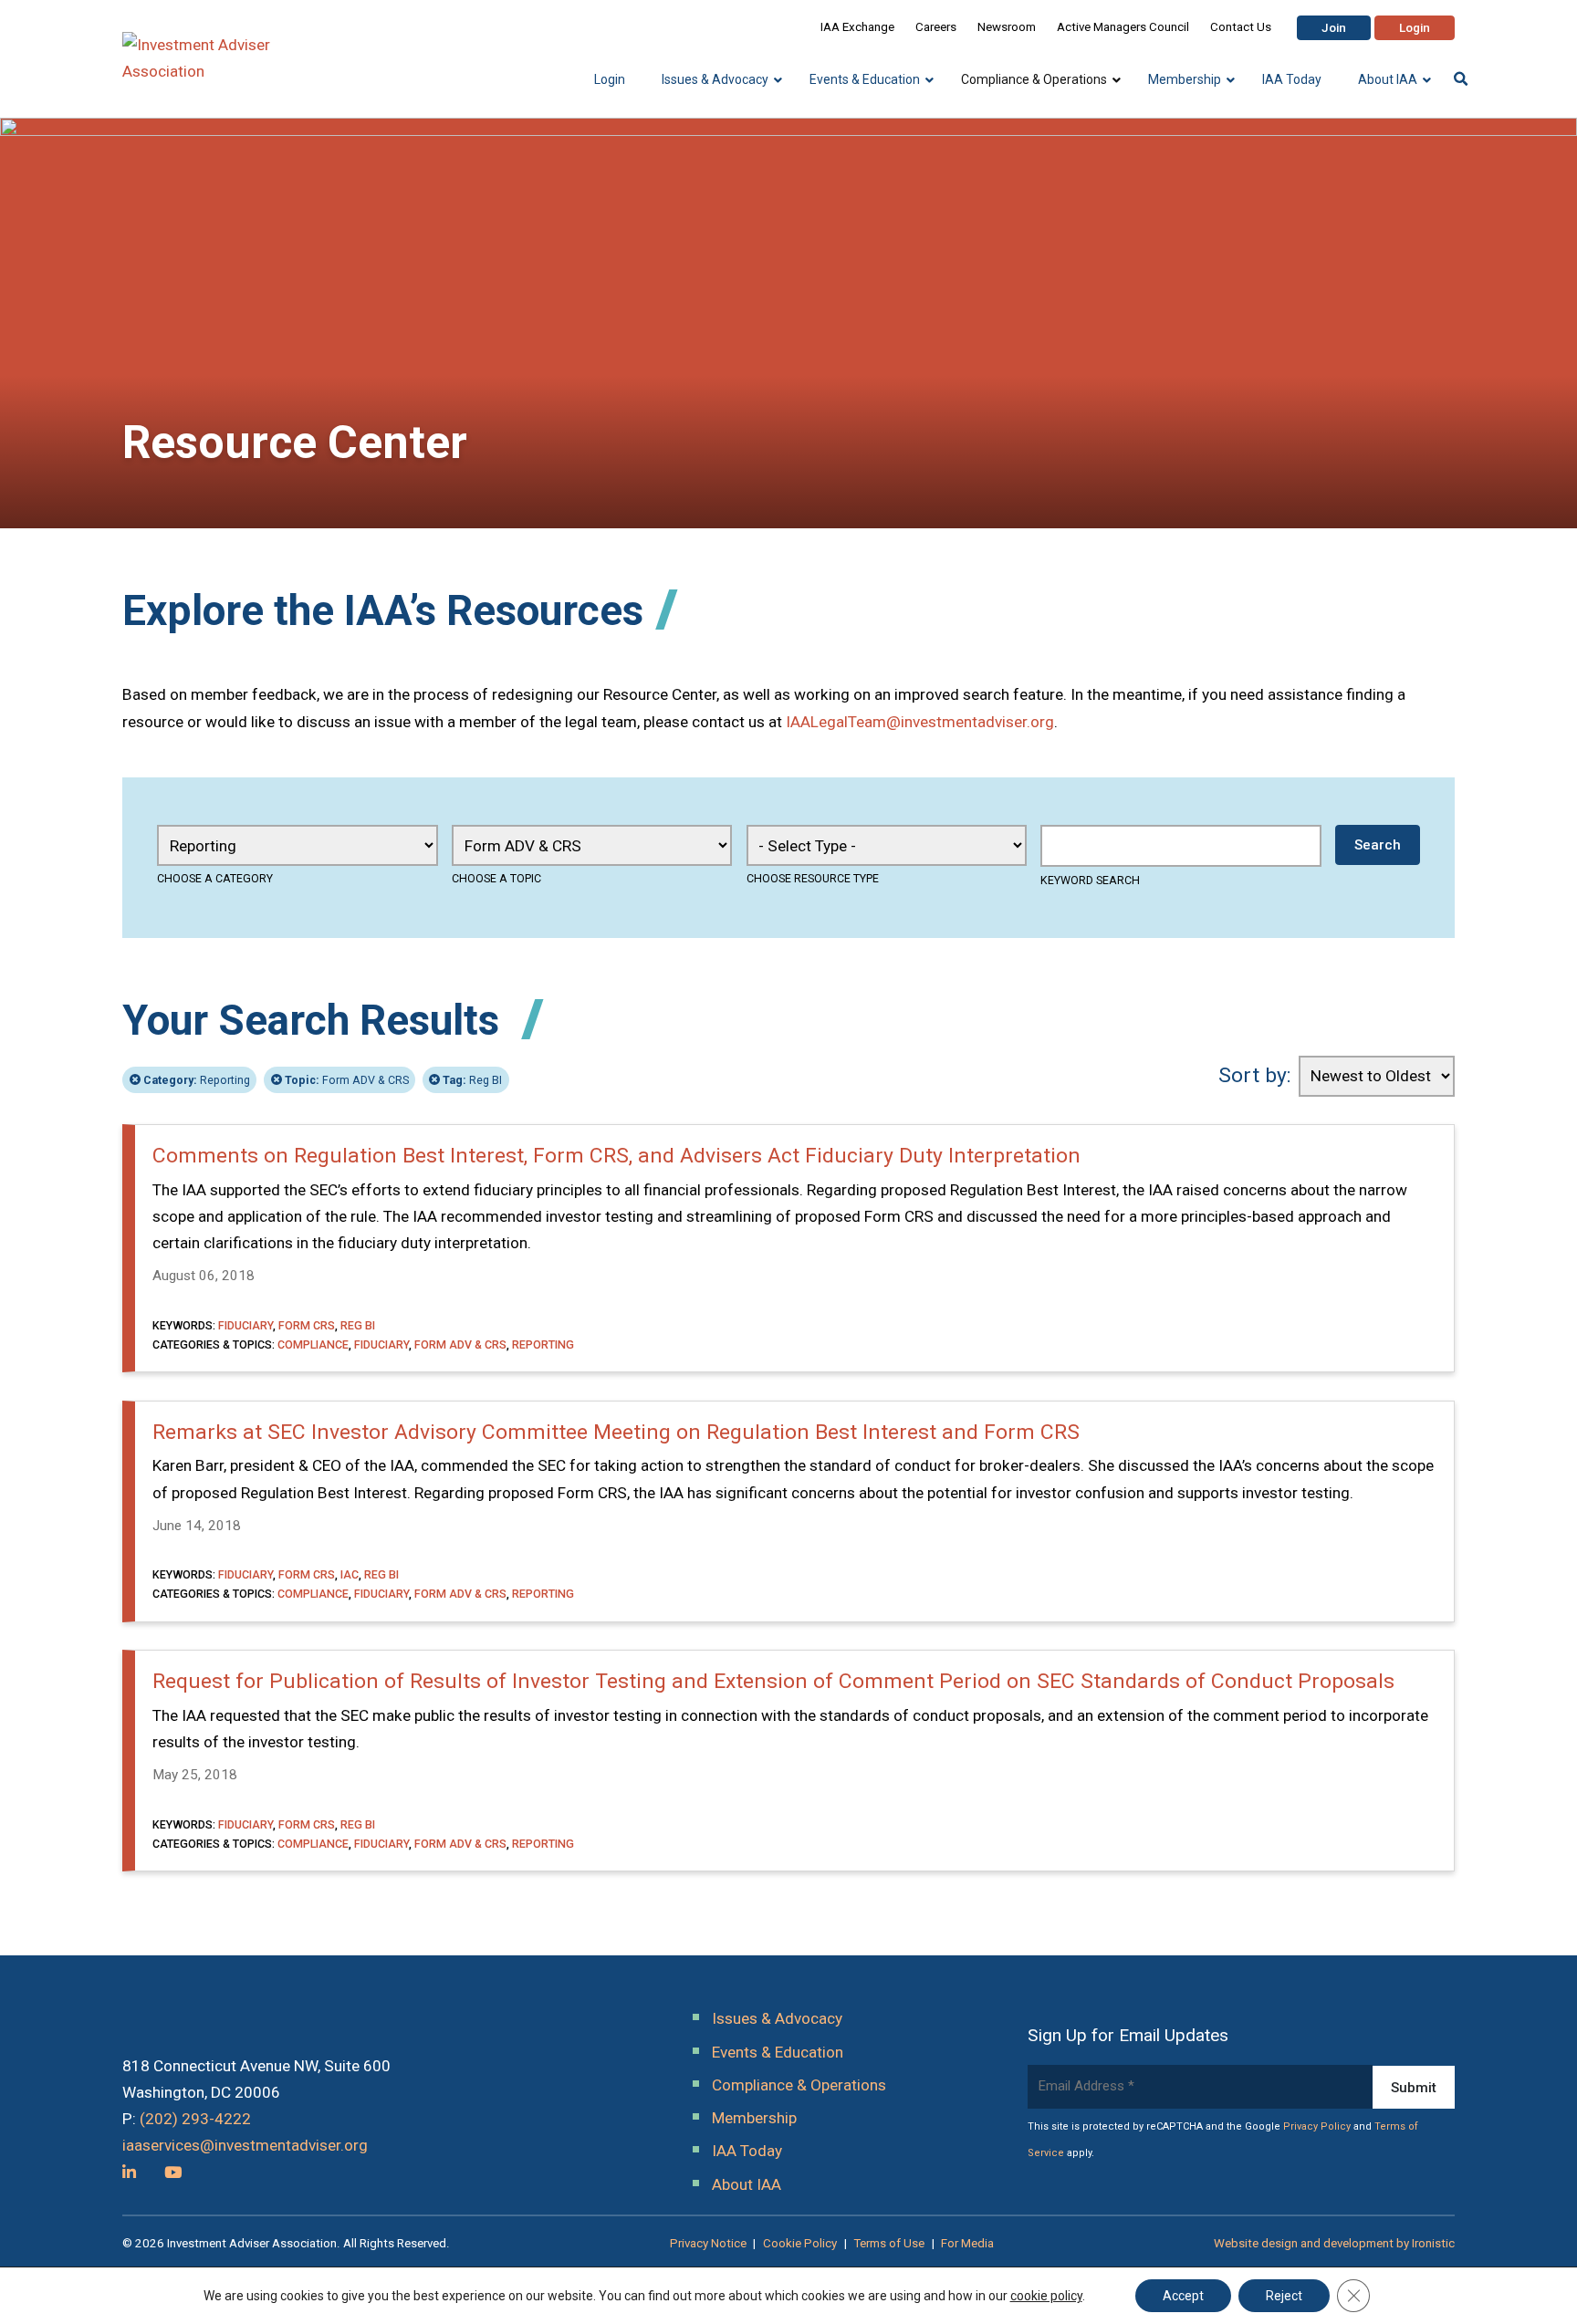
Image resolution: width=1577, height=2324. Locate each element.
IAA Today (747, 2151)
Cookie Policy (800, 2243)
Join (1334, 28)
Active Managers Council (1123, 27)
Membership (754, 2118)
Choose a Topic (496, 878)
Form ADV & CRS (347, 1080)
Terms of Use (889, 2243)
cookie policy (1046, 2296)
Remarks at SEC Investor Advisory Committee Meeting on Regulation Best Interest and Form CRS (616, 1432)
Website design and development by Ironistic (1334, 2243)
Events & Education (778, 2052)
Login (1415, 28)
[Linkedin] (129, 2173)
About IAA (747, 2184)
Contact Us (1241, 27)
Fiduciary (245, 1325)
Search (1378, 845)
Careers (936, 27)
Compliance (313, 1344)
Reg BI (472, 1080)
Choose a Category (215, 878)
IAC (350, 1574)
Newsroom (1007, 27)
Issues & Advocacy (777, 2018)
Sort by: (1255, 1075)
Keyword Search (1090, 880)
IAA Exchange (857, 27)
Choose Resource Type (813, 878)
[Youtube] (173, 2173)
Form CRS (307, 1325)
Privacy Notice (708, 2243)
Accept (1183, 2296)
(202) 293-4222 (195, 2119)
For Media (967, 2243)
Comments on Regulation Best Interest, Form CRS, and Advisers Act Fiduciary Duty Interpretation (616, 1156)
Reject (1284, 2296)
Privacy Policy (1317, 2126)
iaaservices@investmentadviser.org (245, 2145)
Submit (1414, 2088)
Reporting (197, 1080)
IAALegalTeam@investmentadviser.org (920, 722)
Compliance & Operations (799, 2085)
